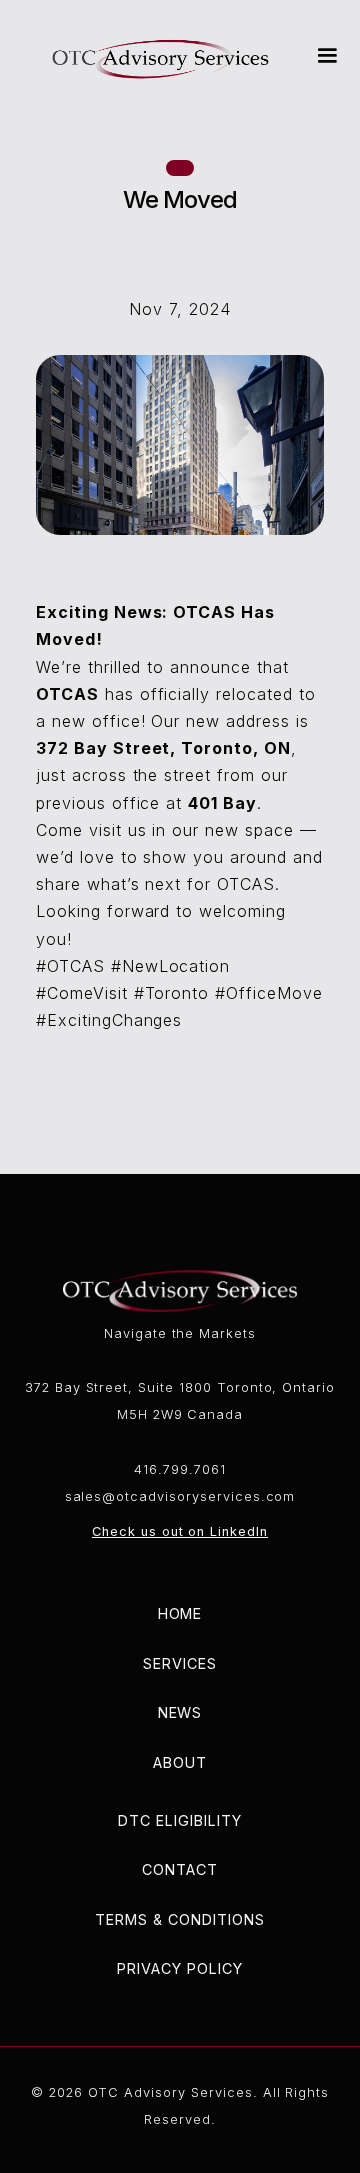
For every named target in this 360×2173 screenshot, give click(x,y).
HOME (180, 1613)
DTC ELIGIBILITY (179, 1820)
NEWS (180, 1712)
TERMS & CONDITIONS (179, 1919)
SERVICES (180, 1663)
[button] (323, 56)
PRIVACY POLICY (179, 1968)
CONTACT (180, 1869)
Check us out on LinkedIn (180, 1531)
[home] (161, 56)
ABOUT (180, 1762)
